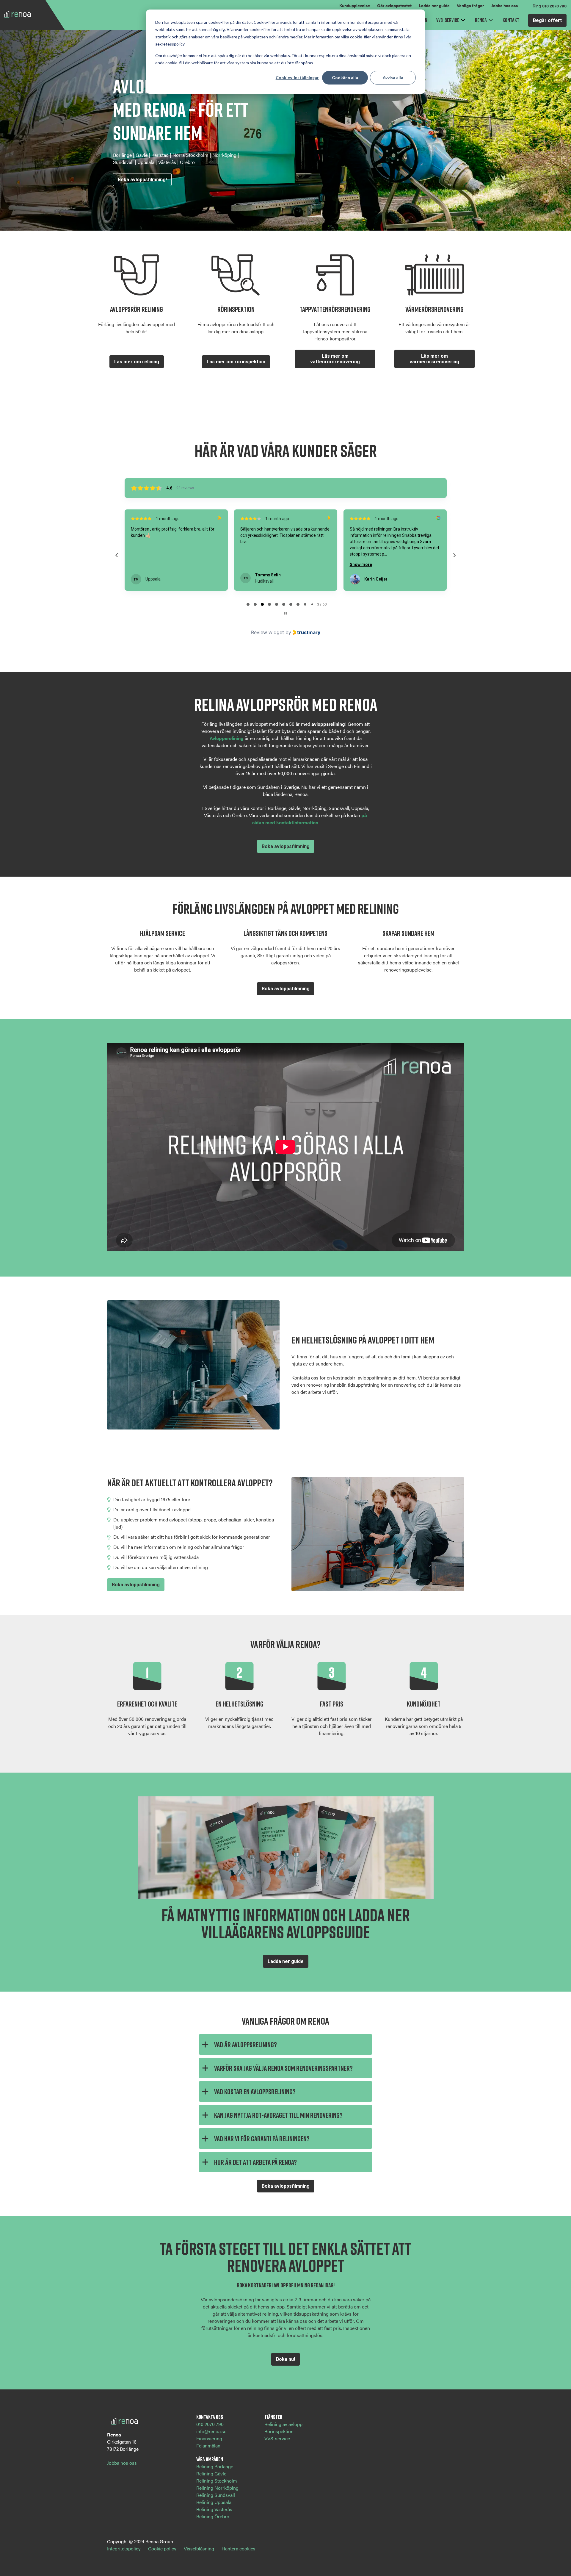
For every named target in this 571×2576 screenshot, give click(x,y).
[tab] (248, 604)
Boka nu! (285, 2359)
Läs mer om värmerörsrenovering (434, 359)
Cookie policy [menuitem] (162, 2548)
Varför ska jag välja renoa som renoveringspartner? (283, 2068)
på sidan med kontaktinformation (310, 819)
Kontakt (511, 20)
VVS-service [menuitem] (277, 2438)
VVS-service (448, 20)
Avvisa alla (393, 78)
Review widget (268, 632)
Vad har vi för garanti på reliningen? (262, 2138)
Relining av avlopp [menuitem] (283, 2424)
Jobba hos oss (505, 5)
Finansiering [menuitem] (209, 2438)
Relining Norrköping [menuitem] (217, 2488)
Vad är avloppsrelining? (246, 2044)
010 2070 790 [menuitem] (210, 2424)
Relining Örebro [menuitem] (213, 2516)
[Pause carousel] (285, 613)
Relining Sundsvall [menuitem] (216, 2495)
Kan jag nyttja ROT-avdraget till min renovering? (278, 2115)
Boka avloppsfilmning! (142, 180)
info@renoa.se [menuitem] (211, 2431)
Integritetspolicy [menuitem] (124, 2548)
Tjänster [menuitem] (273, 2417)
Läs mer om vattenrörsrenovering (335, 359)
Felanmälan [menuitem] (208, 2446)
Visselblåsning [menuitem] (199, 2548)
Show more (251, 564)
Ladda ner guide (434, 5)
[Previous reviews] (117, 555)
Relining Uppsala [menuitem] (214, 2502)
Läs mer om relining (137, 362)
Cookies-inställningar (297, 78)
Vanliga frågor (470, 5)
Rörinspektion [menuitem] (279, 2431)
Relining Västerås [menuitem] (214, 2509)
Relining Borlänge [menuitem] (215, 2466)
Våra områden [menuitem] (210, 2459)
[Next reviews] (454, 555)
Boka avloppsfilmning (286, 846)
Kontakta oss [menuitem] (210, 2417)
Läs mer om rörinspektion (236, 362)
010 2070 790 (554, 6)
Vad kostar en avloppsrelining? (255, 2091)
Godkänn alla (345, 78)
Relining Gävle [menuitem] (211, 2473)
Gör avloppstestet (394, 5)
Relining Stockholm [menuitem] (217, 2481)
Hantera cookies (239, 2548)
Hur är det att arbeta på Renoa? (255, 2162)
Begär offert (547, 20)
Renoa (481, 20)
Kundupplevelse (355, 5)
